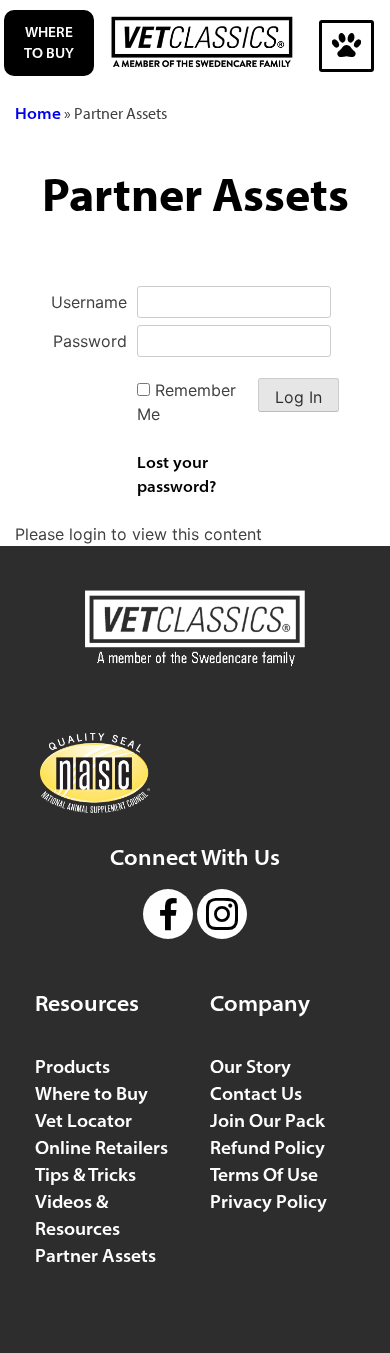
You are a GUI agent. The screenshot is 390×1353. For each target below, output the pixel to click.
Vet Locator (83, 1120)
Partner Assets (95, 1255)
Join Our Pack (267, 1120)
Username (89, 302)
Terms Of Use (264, 1174)
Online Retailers (101, 1147)
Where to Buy (49, 42)
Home (38, 113)
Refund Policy (267, 1147)
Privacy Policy (268, 1201)
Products (72, 1066)
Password (90, 341)
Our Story (250, 1066)
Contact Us (256, 1093)
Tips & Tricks (85, 1174)
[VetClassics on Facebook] (168, 897)
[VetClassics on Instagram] (222, 897)
